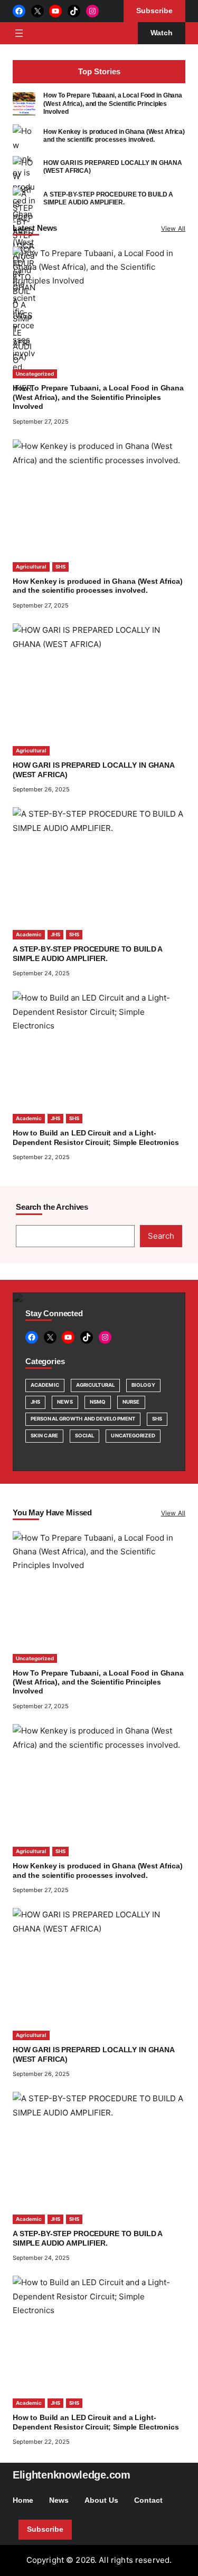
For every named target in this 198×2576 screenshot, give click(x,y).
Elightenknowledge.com (72, 2475)
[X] (37, 11)
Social (85, 1436)
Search (161, 1236)
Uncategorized (35, 374)
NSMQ (98, 1402)
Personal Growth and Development (83, 1419)
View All (173, 228)
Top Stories (99, 71)
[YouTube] (55, 11)
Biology (143, 1385)
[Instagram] (92, 11)
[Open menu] (19, 33)
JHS (55, 934)
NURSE (131, 1402)
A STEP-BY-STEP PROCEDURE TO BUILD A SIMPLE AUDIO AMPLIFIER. (108, 198)
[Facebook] (19, 11)
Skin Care (44, 1436)
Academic (29, 934)
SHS (60, 567)
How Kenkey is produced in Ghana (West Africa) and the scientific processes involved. (114, 136)
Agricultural (31, 567)
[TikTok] (74, 11)
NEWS (65, 1402)
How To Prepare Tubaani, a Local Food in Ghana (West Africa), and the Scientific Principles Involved (113, 104)
